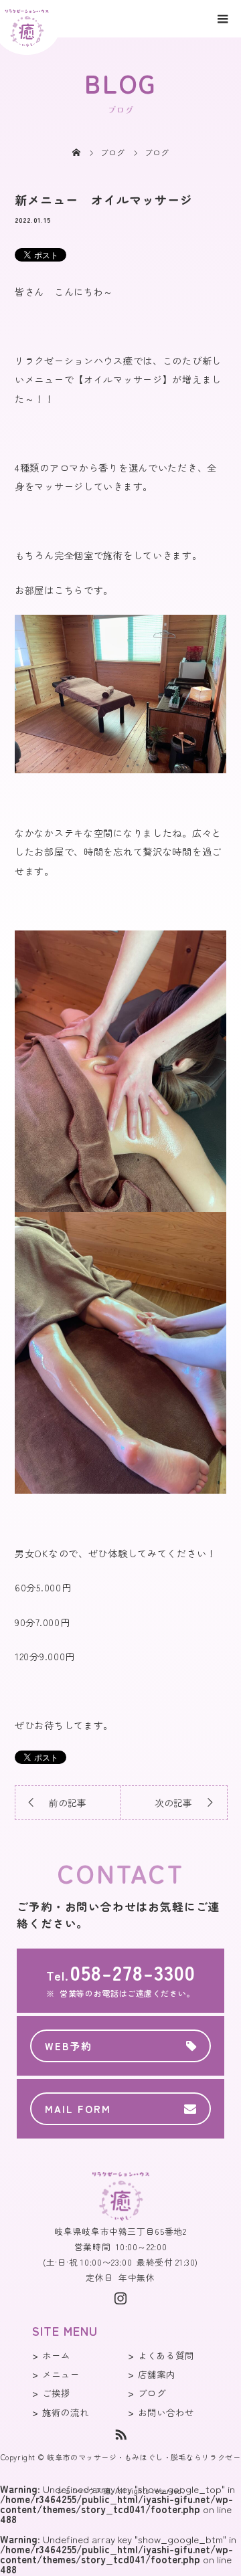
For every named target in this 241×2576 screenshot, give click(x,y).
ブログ (152, 2393)
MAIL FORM (78, 2109)
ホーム (56, 2355)
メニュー (61, 2374)
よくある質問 (166, 2355)
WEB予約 (69, 2046)
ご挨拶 (56, 2393)
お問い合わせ (166, 2412)
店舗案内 (157, 2374)
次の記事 (173, 1803)
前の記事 (68, 1803)
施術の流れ (66, 2412)
